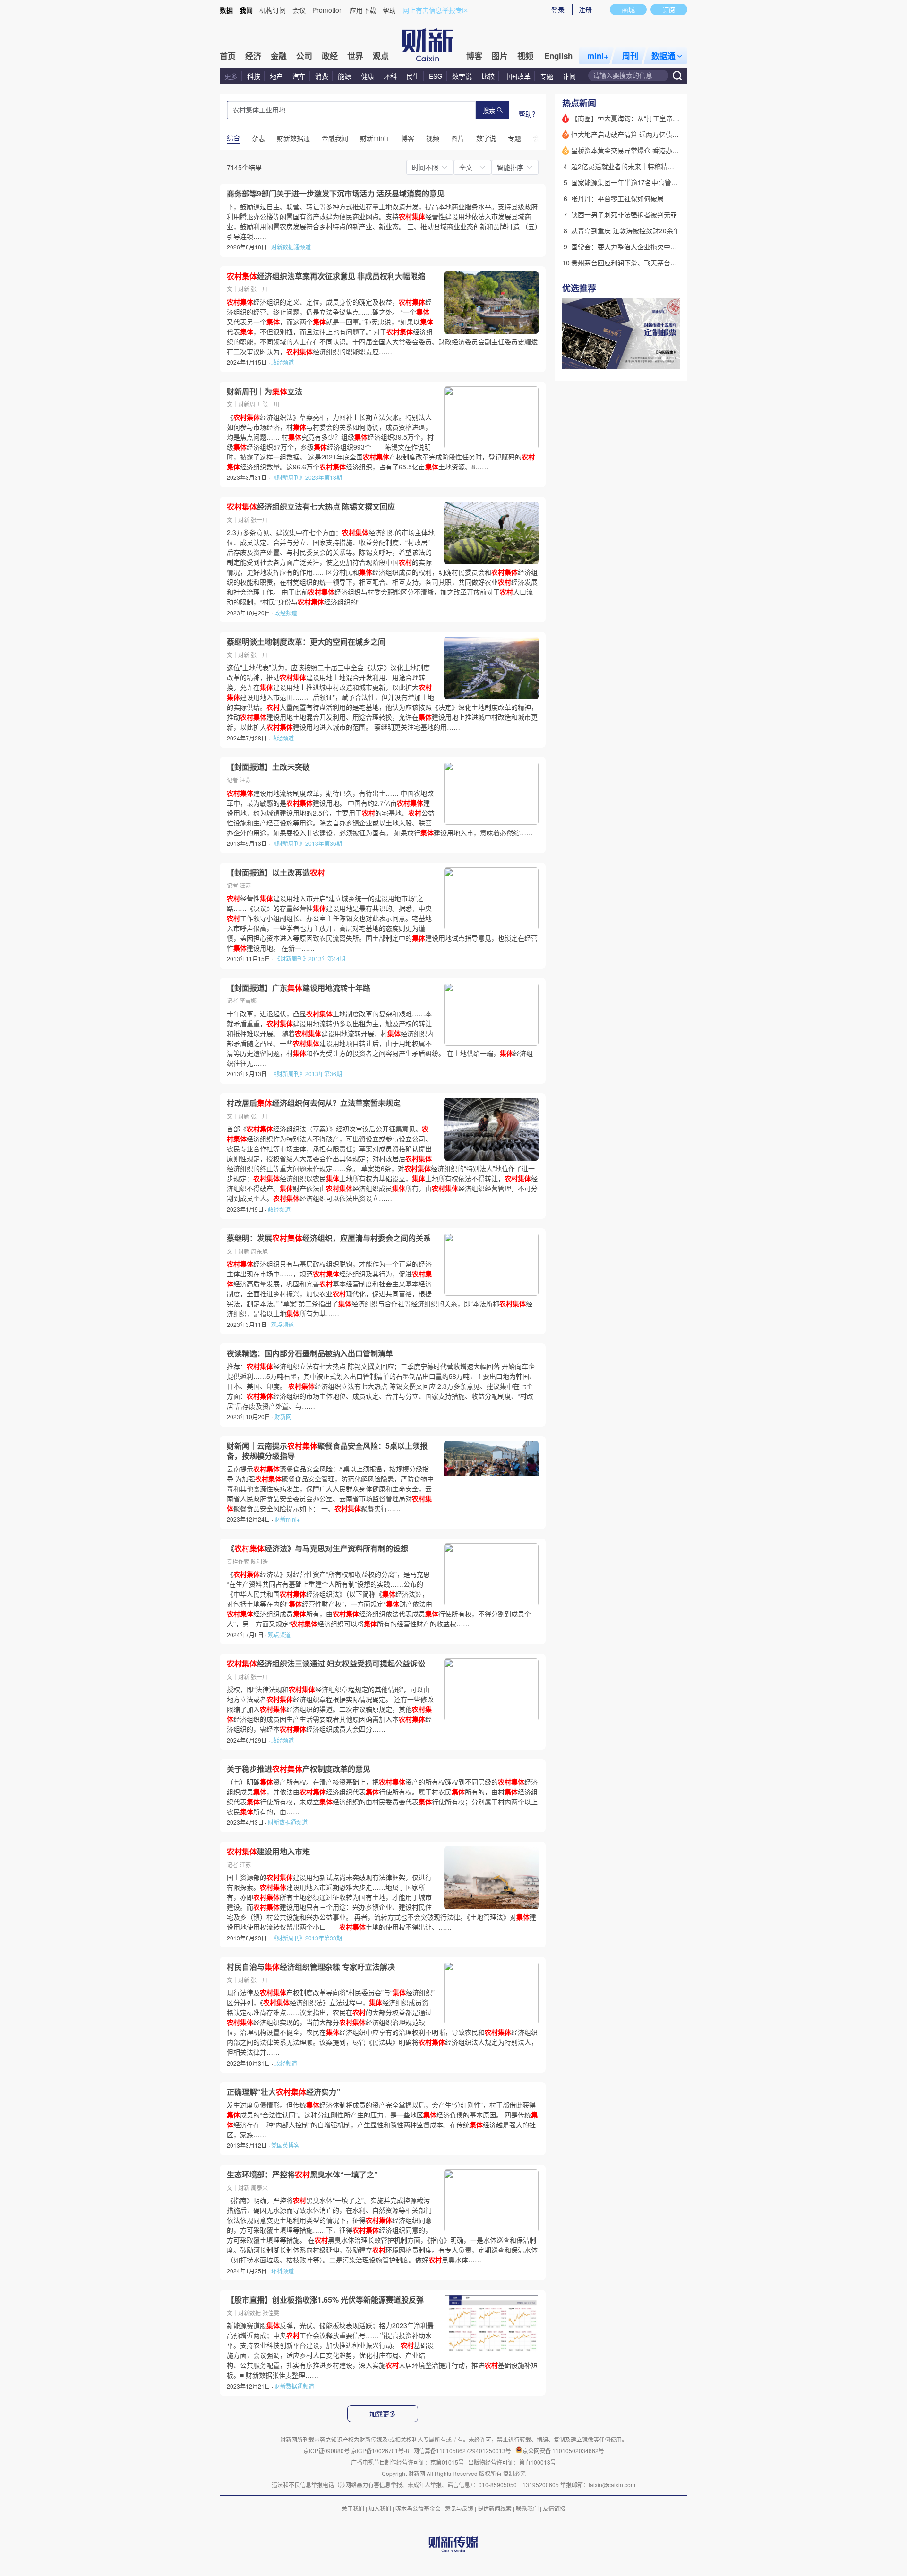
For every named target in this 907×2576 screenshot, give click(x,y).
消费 (322, 76)
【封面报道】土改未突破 (268, 767)
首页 (228, 56)
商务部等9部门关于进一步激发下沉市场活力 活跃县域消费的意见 (336, 194)
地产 (276, 76)
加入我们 (380, 2508)
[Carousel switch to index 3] (672, 358)
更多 (231, 76)
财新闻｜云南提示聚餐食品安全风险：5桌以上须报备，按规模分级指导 (327, 1451)
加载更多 (383, 2414)
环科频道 (282, 2271)
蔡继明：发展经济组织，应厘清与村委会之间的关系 (329, 1238)
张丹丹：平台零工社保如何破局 (617, 198)
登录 (558, 9)
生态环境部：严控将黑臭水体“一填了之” (302, 2175)
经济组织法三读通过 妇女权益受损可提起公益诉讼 (326, 1664)
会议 (299, 10)
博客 (474, 56)
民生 (413, 76)
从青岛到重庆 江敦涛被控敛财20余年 (625, 230)
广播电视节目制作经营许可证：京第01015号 (407, 2462)
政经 (330, 56)
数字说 (462, 76)
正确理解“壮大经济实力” (283, 2092)
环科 (390, 76)
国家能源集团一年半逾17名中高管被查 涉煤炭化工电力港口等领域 (668, 182)
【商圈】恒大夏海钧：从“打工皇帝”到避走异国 (640, 118)
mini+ (598, 56)
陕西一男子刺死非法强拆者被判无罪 (624, 214)
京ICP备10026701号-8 (381, 2451)
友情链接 (554, 2508)
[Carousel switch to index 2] (664, 358)
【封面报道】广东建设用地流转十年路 (299, 988)
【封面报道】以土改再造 (276, 873)
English (558, 56)
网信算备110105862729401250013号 (463, 2451)
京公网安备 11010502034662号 (563, 2451)
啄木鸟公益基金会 (419, 2508)
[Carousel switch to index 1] (655, 358)
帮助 (389, 10)
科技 (254, 76)
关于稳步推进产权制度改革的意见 (299, 1769)
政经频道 (282, 362)
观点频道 (282, 1324)
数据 (226, 10)
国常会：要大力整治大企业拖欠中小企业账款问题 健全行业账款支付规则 (678, 247)
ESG (436, 76)
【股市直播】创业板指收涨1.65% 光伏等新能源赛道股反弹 (325, 2300)
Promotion (328, 10)
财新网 (283, 1416)
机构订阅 (273, 10)
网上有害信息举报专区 (436, 10)
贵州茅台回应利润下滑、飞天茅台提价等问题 (637, 263)
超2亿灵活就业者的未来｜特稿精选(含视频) (635, 166)
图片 (500, 56)
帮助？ (529, 114)
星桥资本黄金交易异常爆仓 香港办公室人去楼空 (642, 150)
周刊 (630, 56)
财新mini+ (287, 1519)
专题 (547, 76)
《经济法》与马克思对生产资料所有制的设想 (317, 1548)
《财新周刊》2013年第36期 (307, 843)
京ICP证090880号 (326, 2451)
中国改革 (517, 76)
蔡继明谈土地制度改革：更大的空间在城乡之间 (306, 642)
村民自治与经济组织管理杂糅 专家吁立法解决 (311, 1967)
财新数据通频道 (291, 247)
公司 (304, 56)
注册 (585, 9)
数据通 (663, 56)
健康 (368, 76)
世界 (355, 56)
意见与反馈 (459, 2508)
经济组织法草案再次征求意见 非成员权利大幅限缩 (326, 276)
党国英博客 (285, 2145)
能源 (345, 76)
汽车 (299, 76)
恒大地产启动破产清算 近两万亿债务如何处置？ (642, 134)
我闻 (246, 10)
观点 (381, 56)
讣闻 (569, 76)
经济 (253, 56)
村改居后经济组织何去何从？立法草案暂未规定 (314, 1103)
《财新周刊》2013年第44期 (310, 958)
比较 (488, 76)
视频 (525, 56)
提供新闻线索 (495, 2508)
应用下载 (363, 10)
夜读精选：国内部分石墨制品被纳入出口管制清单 (310, 1353)
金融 (279, 56)
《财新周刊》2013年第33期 (307, 1938)
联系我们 (527, 2508)
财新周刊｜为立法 (265, 391)
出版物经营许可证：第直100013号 (512, 2462)
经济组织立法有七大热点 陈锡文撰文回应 (311, 507)
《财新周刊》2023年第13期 (307, 477)
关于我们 (353, 2508)
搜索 (489, 111)
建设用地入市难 (268, 1852)
